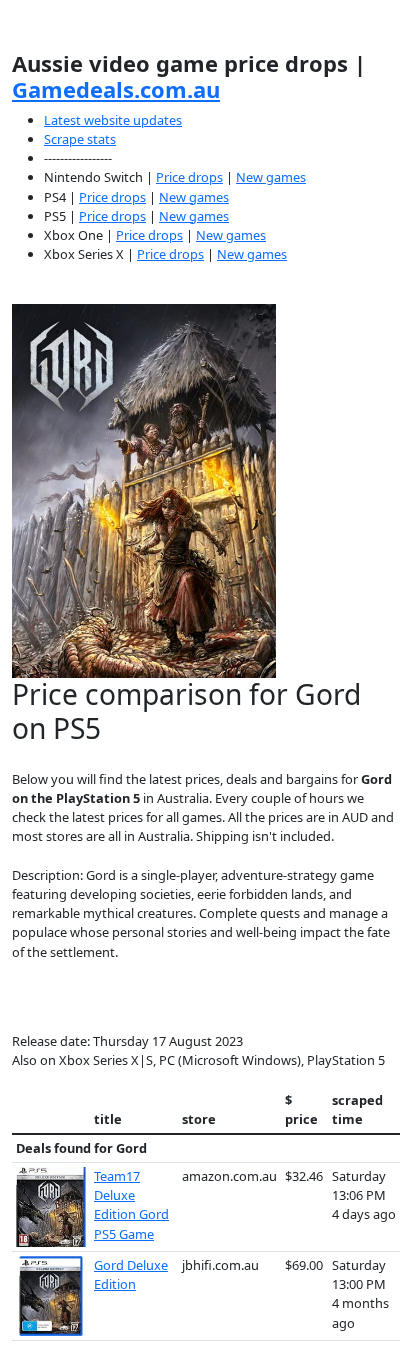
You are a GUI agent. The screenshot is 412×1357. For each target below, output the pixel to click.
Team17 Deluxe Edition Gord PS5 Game (131, 1205)
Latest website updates (113, 120)
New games (271, 177)
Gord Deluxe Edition (131, 1274)
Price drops (189, 177)
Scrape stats (80, 139)
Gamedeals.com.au (116, 89)
